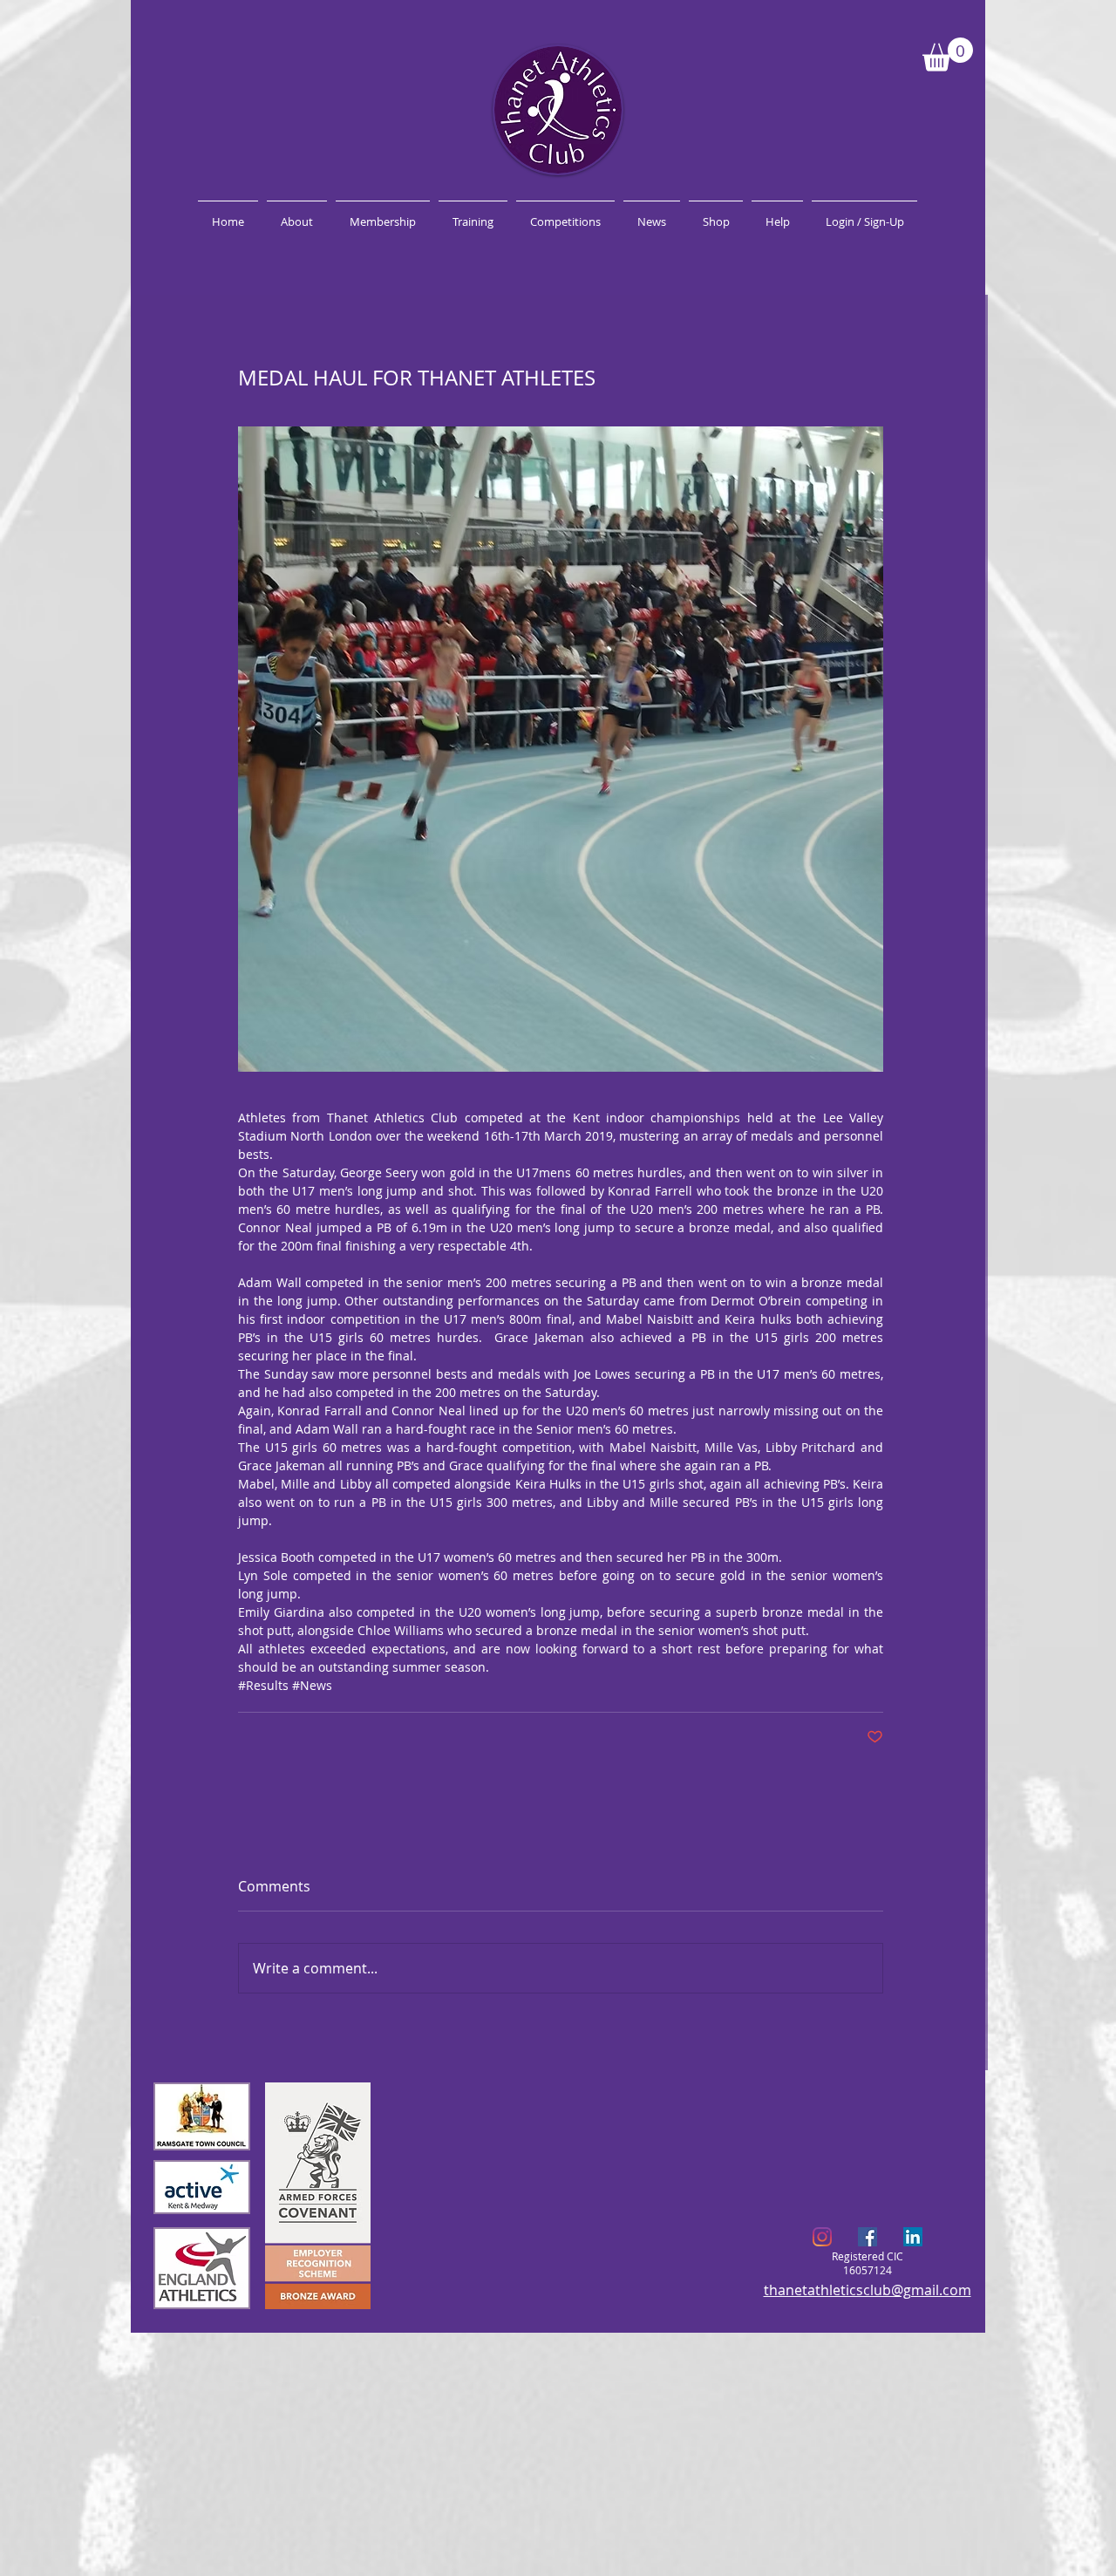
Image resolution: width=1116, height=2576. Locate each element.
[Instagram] (822, 2237)
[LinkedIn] (913, 2237)
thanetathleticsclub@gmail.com (868, 2290)
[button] (948, 55)
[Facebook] (868, 2237)
